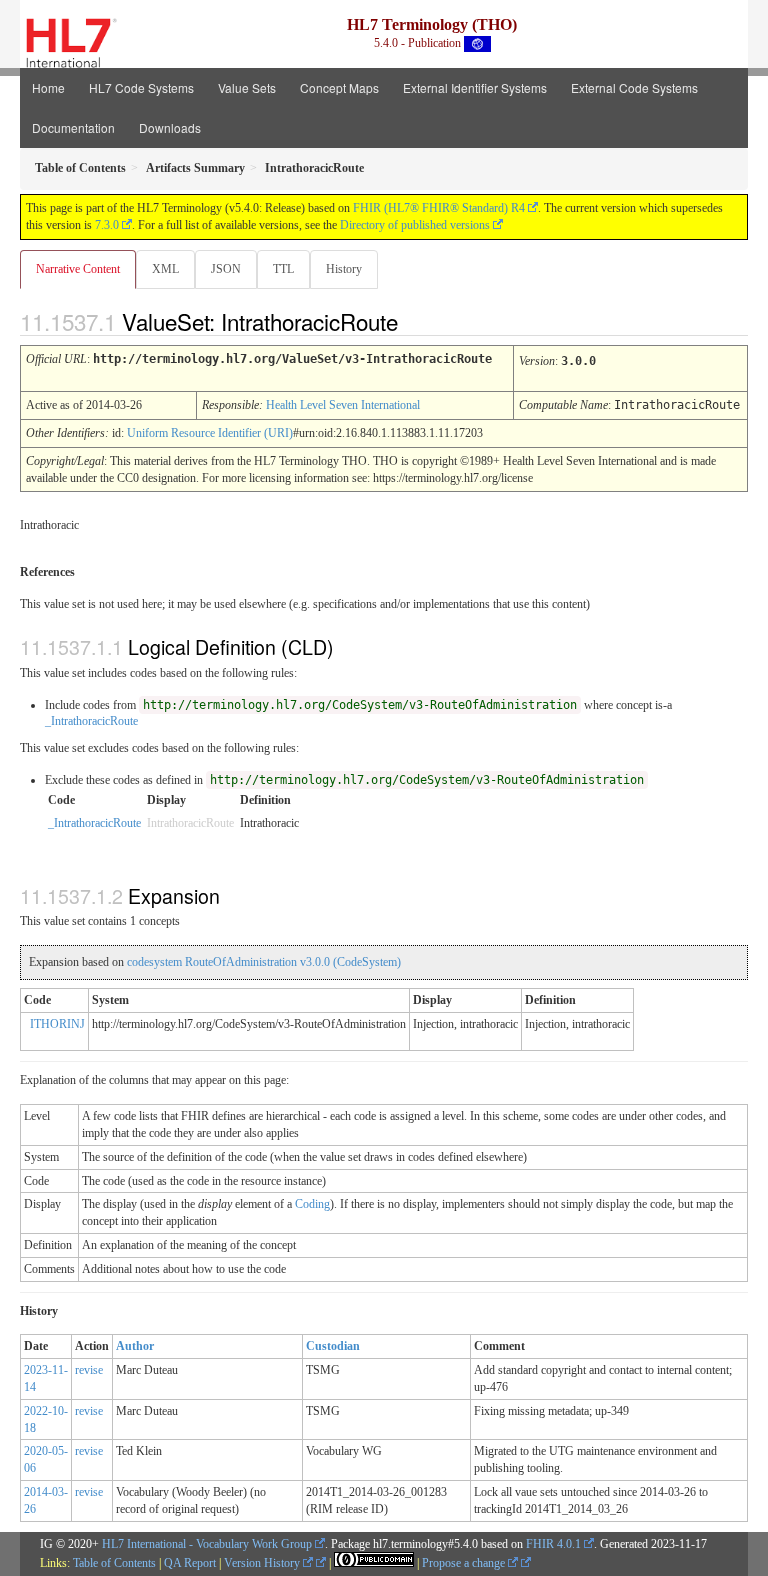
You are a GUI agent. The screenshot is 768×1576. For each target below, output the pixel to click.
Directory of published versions (415, 225)
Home (48, 87)
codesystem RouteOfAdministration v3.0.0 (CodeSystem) (264, 962)
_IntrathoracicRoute (91, 721)
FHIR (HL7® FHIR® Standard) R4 (439, 208)
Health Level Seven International (343, 405)
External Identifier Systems (475, 87)
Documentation (73, 127)
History (344, 269)
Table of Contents (114, 1563)
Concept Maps (339, 87)
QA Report (190, 1563)
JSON (226, 269)
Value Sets (247, 87)
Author (135, 1346)
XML (165, 269)
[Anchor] (415, 321)
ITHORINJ (57, 1024)
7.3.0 (107, 225)
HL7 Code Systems (141, 87)
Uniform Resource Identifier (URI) (210, 433)
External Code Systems (634, 87)
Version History (263, 1563)
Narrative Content (78, 269)
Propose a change (465, 1563)
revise (89, 1370)
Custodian (333, 1346)
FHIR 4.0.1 (553, 1544)
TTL (283, 269)
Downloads (170, 127)
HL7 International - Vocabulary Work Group (207, 1544)
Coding (312, 1204)
